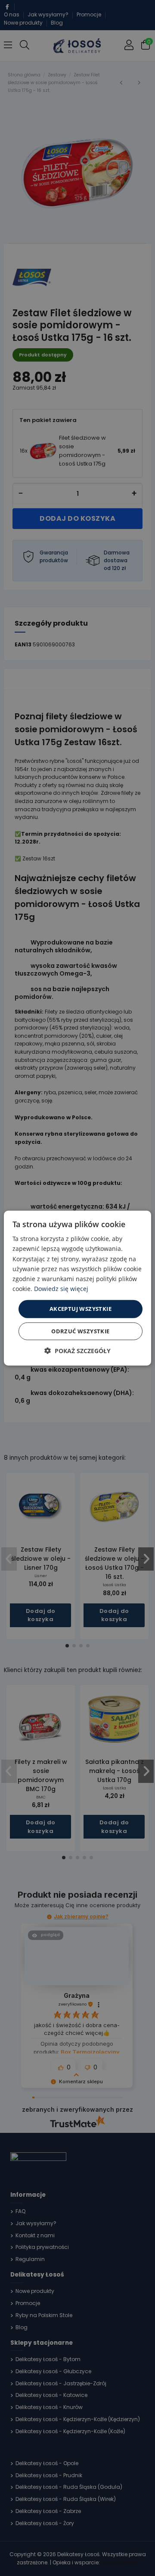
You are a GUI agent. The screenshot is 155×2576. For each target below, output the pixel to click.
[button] (77, 1350)
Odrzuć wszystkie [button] (80, 1331)
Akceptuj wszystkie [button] (81, 1309)
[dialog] (77, 1288)
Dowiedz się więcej (61, 1289)
